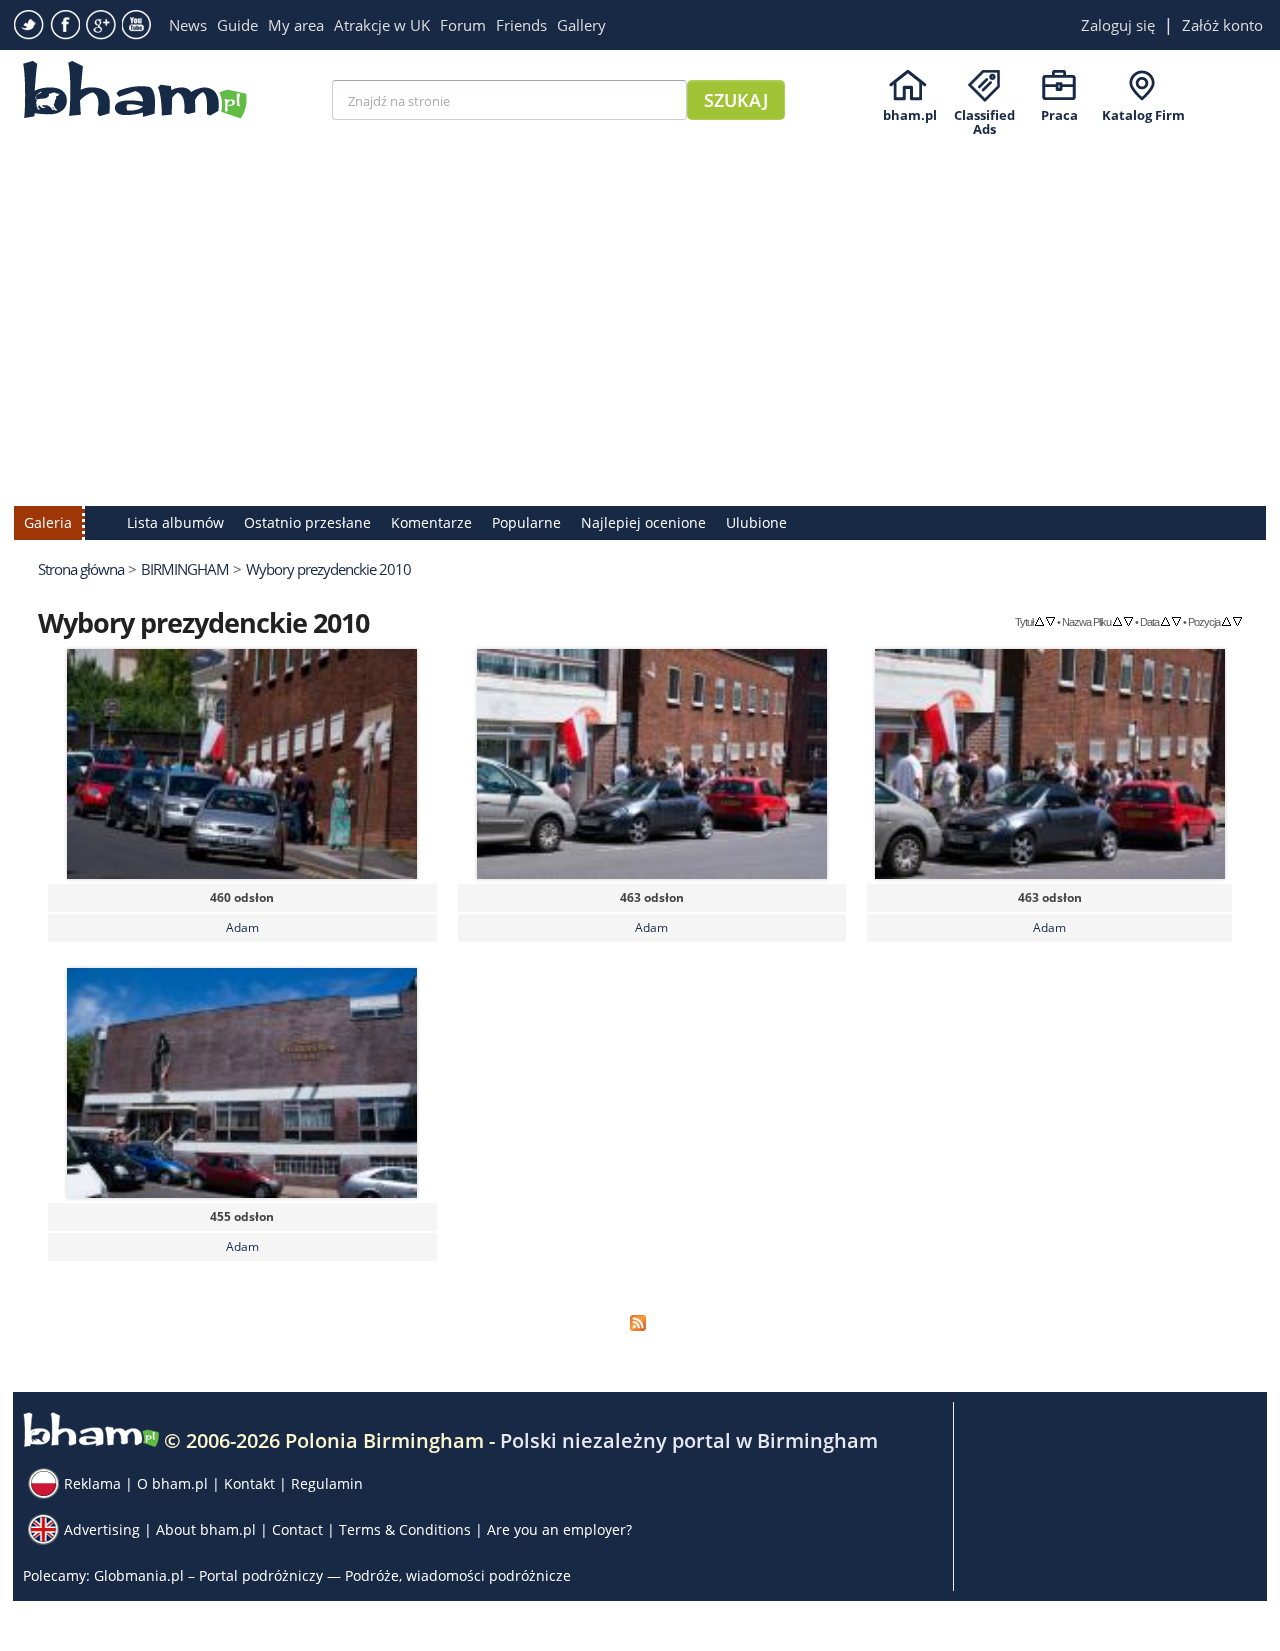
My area (296, 25)
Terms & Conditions (405, 1529)
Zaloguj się (1118, 25)
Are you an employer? (559, 1529)
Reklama (92, 1483)
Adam (242, 927)
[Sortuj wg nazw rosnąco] (1117, 620)
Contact (297, 1529)
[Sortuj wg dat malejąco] (1176, 620)
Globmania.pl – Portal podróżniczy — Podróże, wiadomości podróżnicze (332, 1575)
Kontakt (249, 1483)
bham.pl (910, 115)
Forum (463, 25)
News (188, 25)
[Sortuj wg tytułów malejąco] (1050, 620)
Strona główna (81, 569)
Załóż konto (1222, 25)
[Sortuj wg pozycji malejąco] (1237, 620)
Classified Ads (984, 115)
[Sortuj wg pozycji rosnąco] (1226, 620)
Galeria (48, 522)
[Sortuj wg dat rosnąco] (1165, 620)
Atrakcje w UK (382, 25)
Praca (1059, 115)
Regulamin (327, 1483)
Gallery (581, 25)
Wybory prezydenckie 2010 (328, 569)
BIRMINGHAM (185, 569)
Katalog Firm (1143, 115)
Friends (521, 25)
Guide (237, 25)
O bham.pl (172, 1483)
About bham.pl (206, 1529)
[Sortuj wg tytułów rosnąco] (1039, 620)
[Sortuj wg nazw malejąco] (1128, 620)
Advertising (102, 1529)
